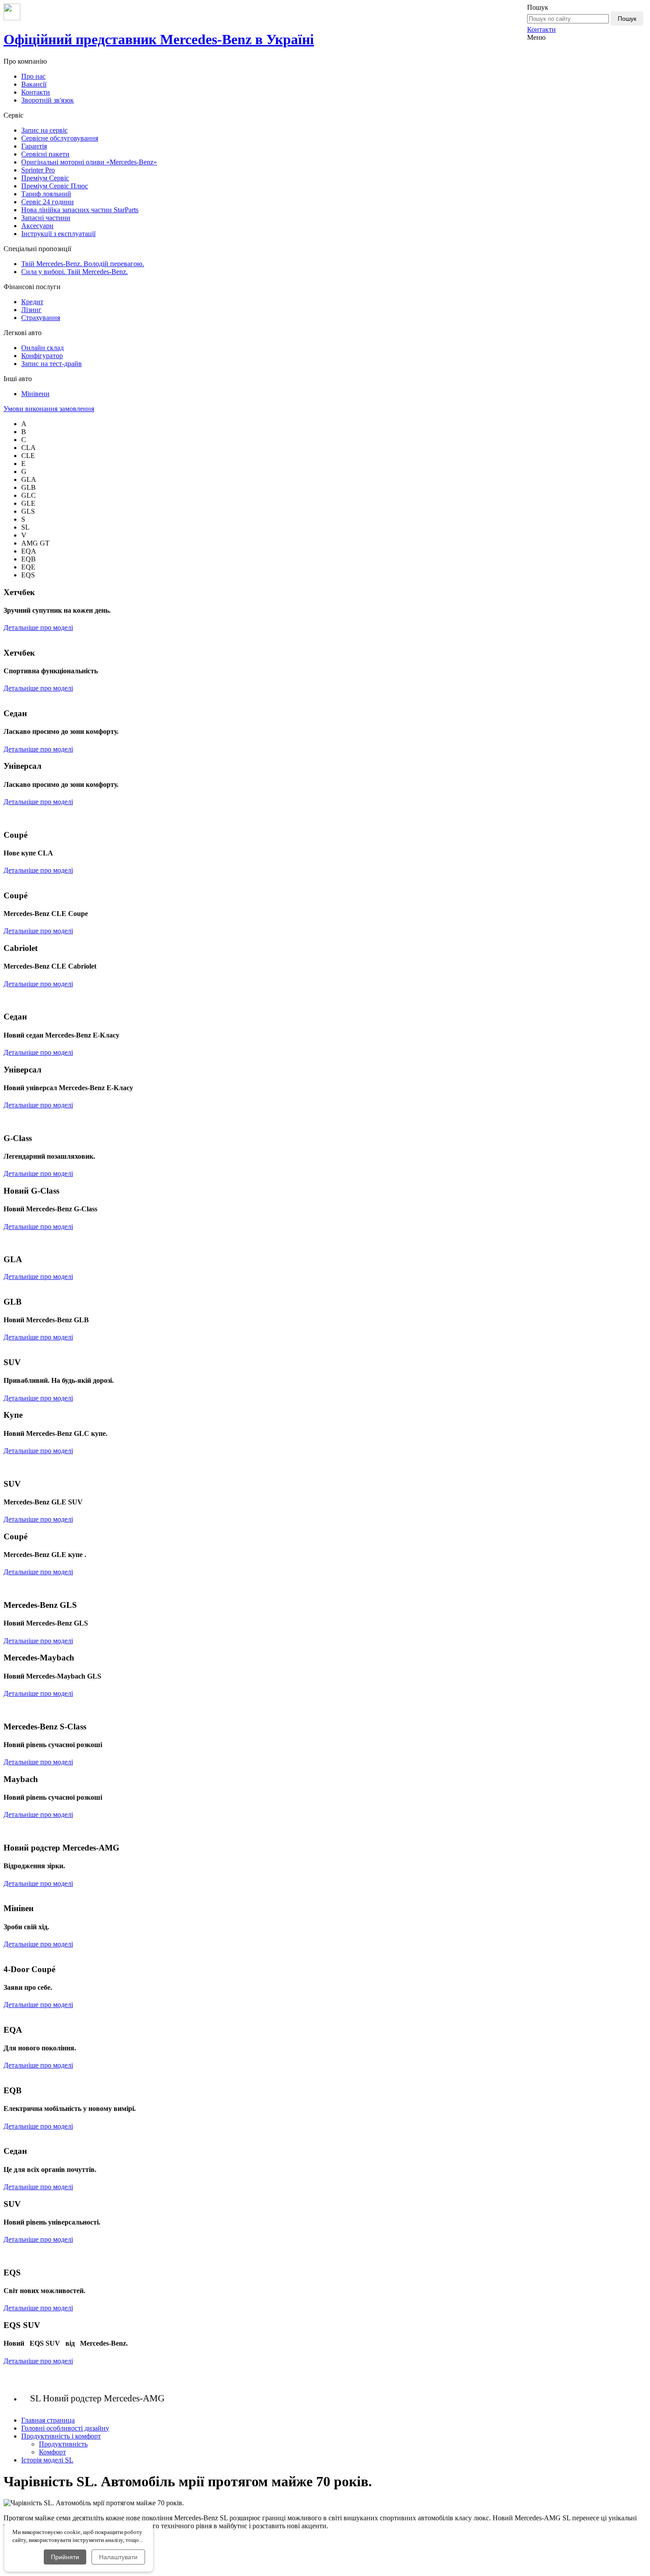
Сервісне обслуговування (60, 138)
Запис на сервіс (44, 130)
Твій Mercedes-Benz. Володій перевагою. (83, 264)
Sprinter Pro (38, 170)
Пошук (627, 19)
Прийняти (65, 2557)
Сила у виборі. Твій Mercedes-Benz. (75, 272)
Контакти (541, 29)
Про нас (33, 76)
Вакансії (34, 84)
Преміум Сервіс (45, 178)
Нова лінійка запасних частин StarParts (80, 210)
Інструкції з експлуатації (58, 234)
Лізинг (31, 310)
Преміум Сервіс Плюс (55, 186)
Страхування (41, 318)
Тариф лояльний (46, 194)
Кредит (32, 302)
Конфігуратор (42, 356)
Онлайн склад (42, 348)
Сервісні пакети (45, 154)
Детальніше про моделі (38, 628)
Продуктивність (63, 2444)
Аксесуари (37, 226)
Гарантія (34, 146)
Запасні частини (46, 218)
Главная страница (48, 2420)
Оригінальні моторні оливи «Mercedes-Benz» (89, 162)
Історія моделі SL (47, 2460)
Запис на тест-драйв (52, 364)
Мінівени (35, 394)
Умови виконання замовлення (49, 409)
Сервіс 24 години (48, 202)
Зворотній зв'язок (48, 100)
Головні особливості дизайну (65, 2428)
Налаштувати (118, 2557)
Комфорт (52, 2452)
